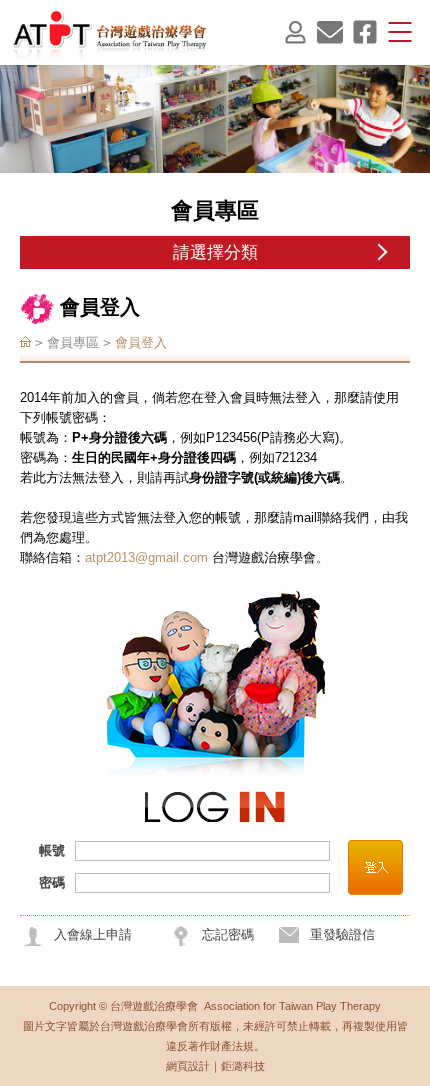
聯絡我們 (330, 32)
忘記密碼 (228, 934)
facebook (365, 32)
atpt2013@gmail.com (146, 557)
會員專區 (73, 342)
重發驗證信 (342, 934)
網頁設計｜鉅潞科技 (215, 1066)
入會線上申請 (93, 934)
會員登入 (295, 32)
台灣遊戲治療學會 (110, 34)
